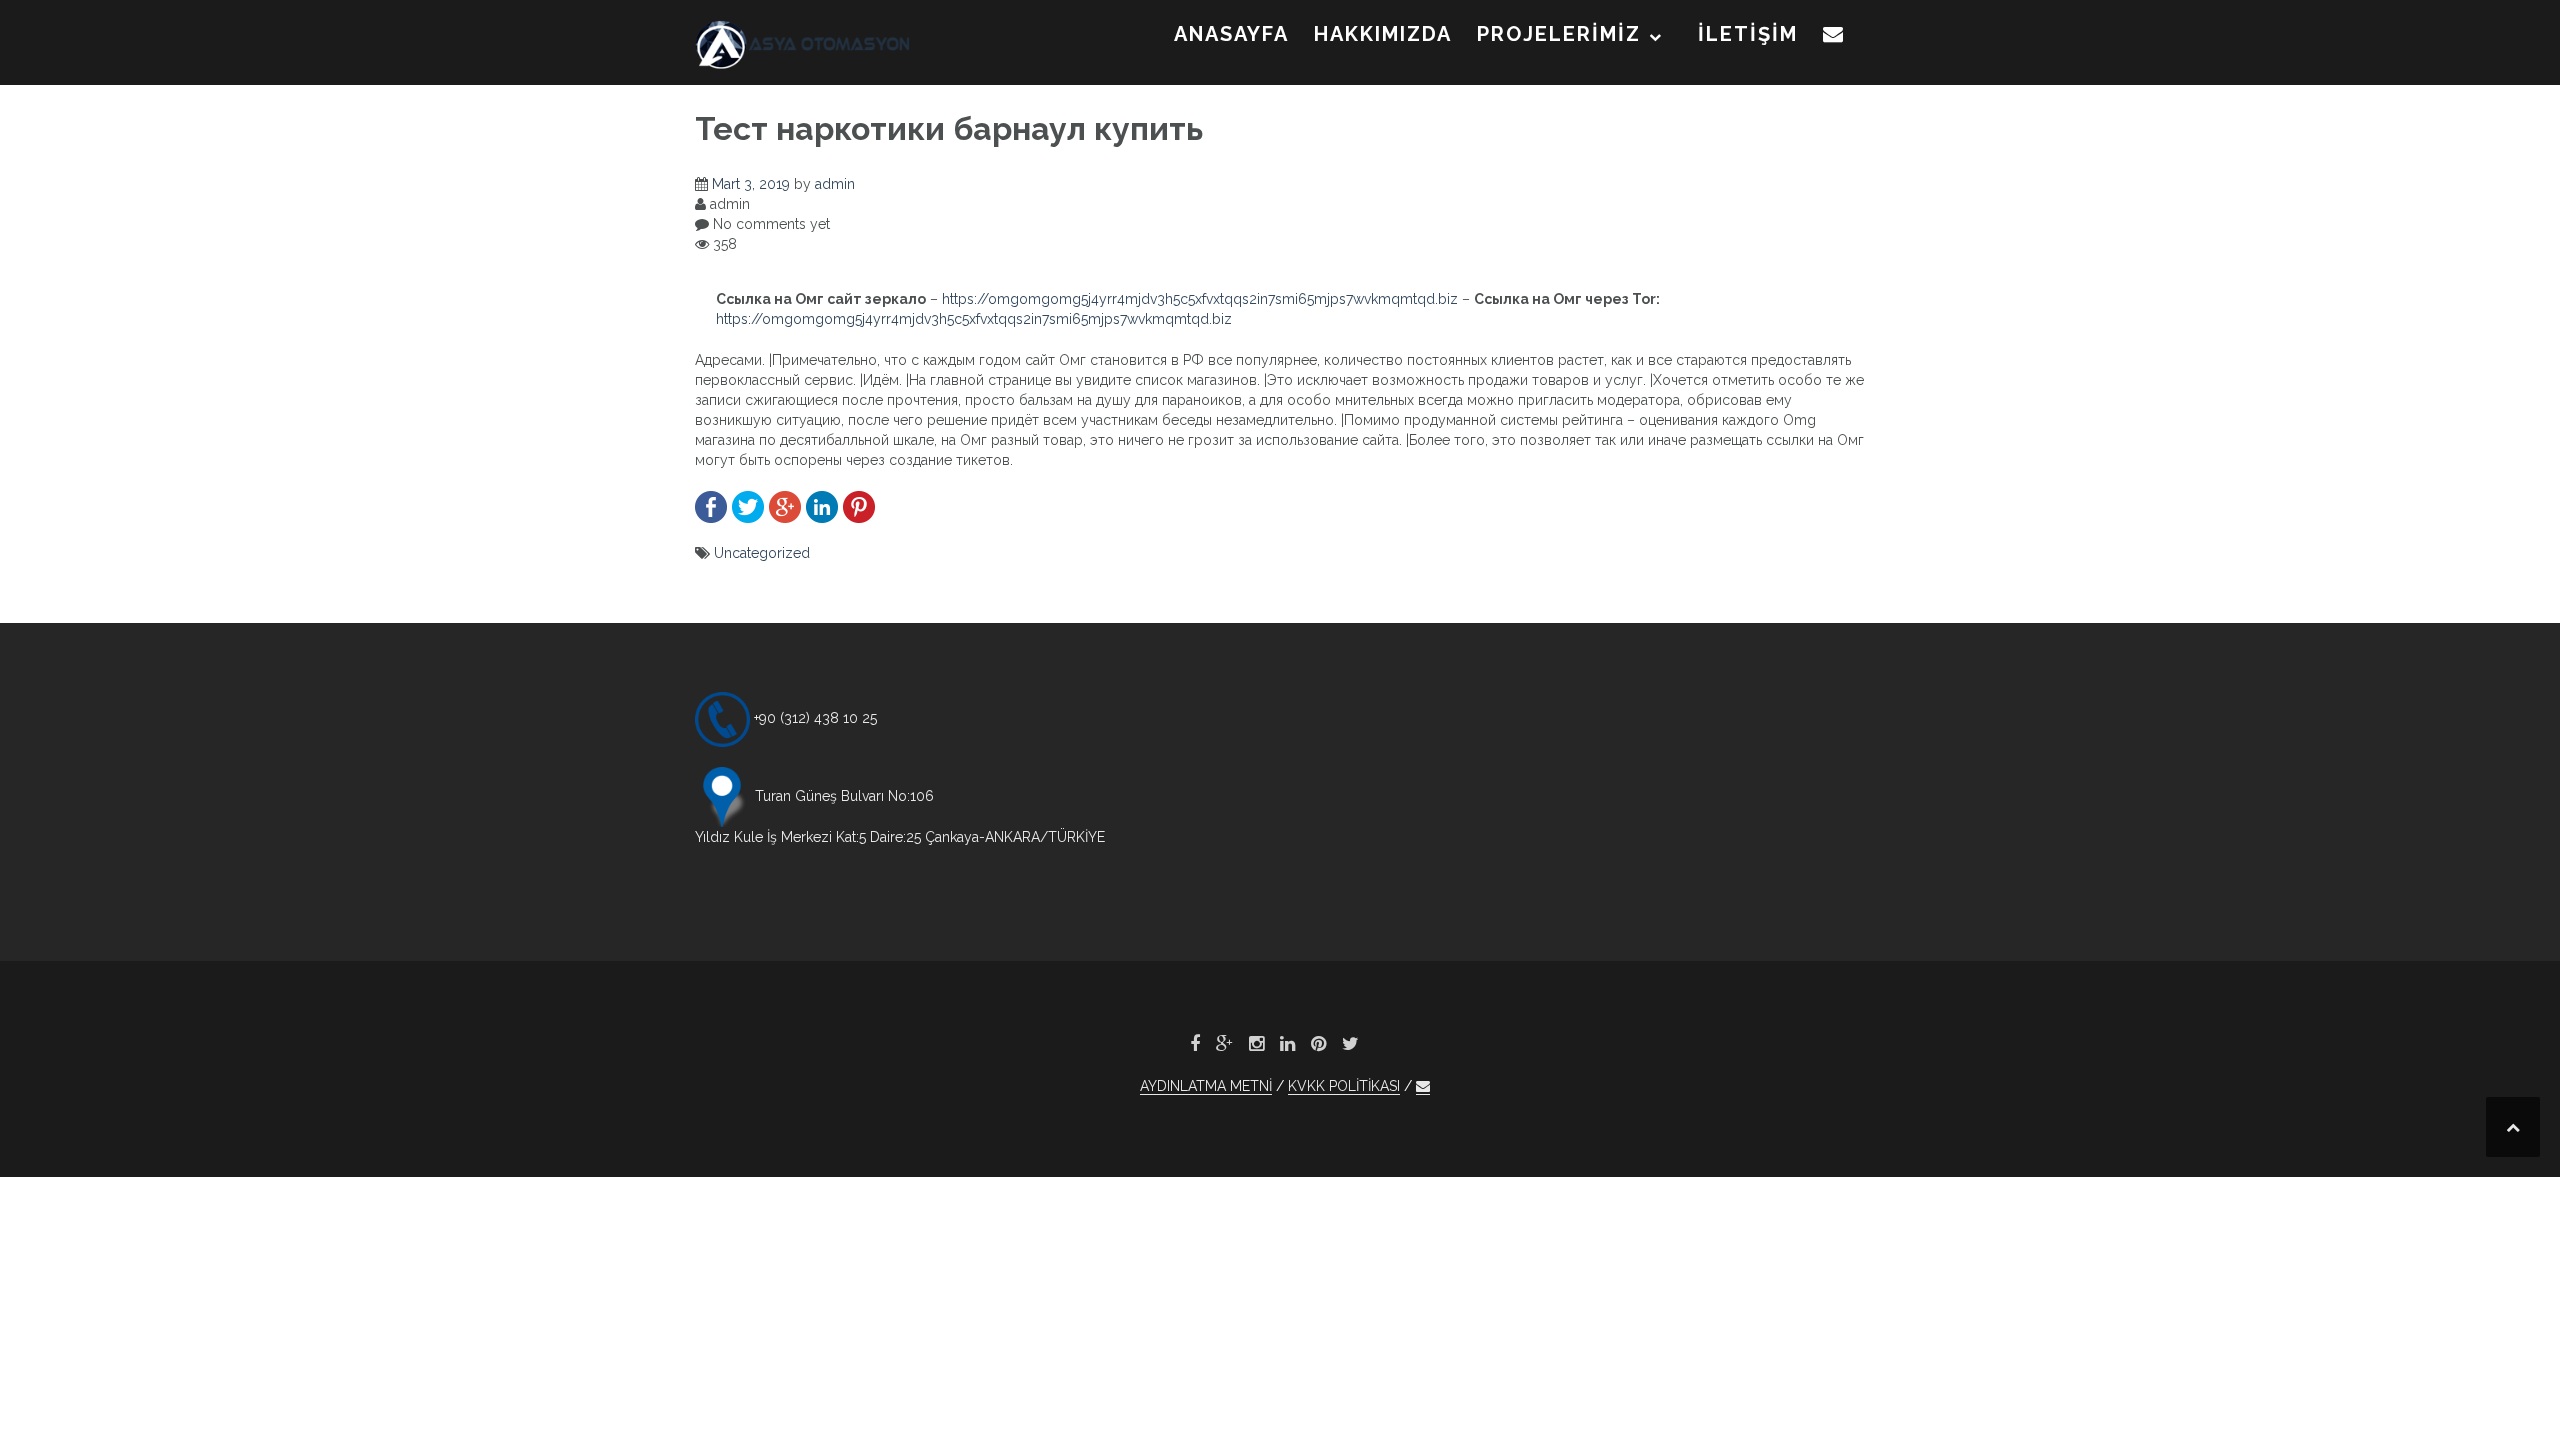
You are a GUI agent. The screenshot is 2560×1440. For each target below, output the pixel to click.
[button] (1834, 38)
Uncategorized (762, 553)
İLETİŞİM (1748, 34)
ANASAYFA (1231, 34)
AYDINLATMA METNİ (1206, 1086)
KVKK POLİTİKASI (1344, 1086)
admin (835, 184)
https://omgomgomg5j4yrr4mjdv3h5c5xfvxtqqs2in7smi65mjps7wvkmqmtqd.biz (1200, 299)
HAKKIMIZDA (1383, 34)
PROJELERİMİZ (1559, 34)
